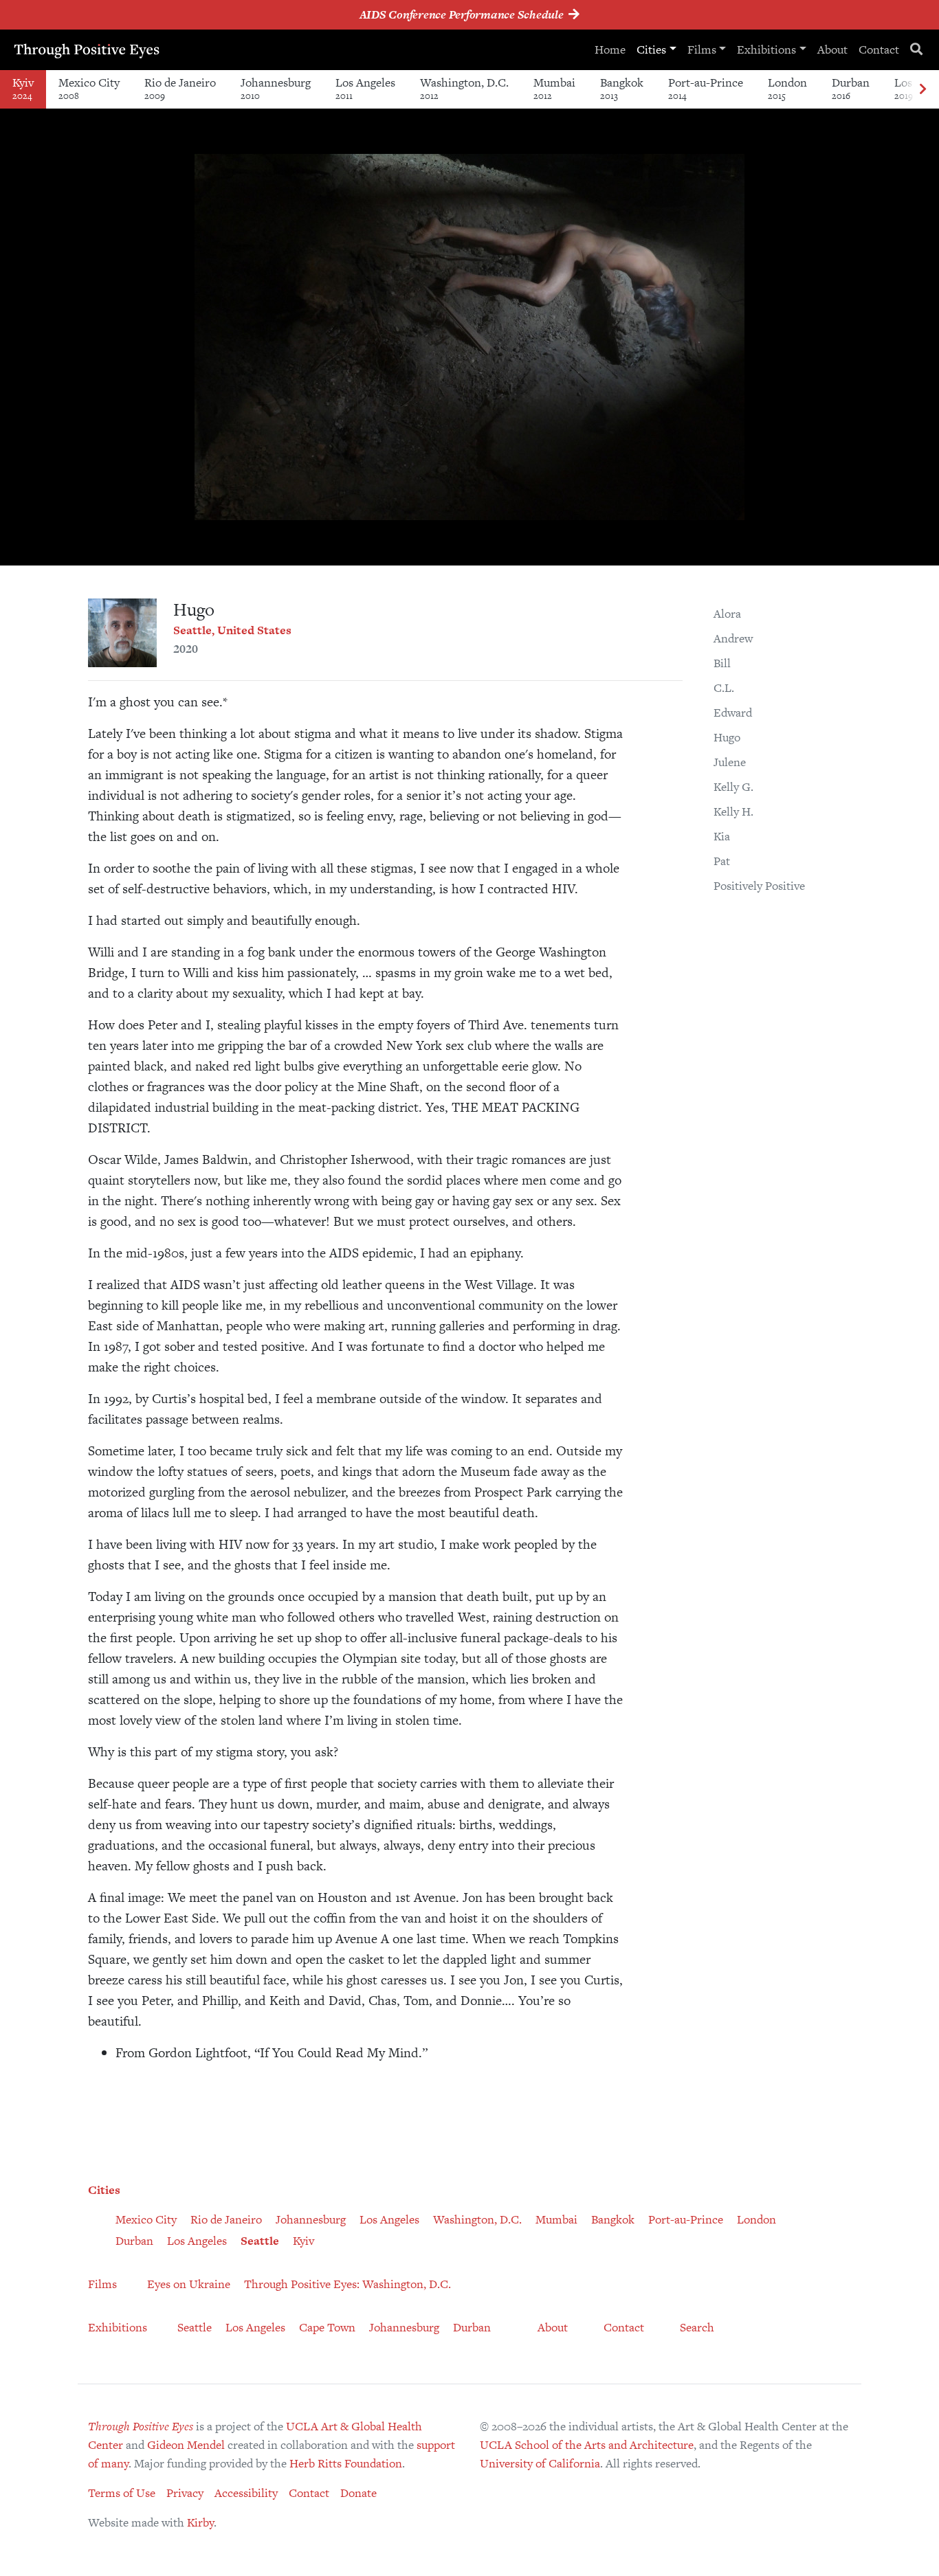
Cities (651, 49)
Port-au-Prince (706, 88)
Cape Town (327, 2327)
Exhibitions (766, 49)
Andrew (733, 638)
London (787, 88)
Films (702, 49)
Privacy (185, 2493)
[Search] (916, 50)
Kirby (200, 2522)
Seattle (260, 2241)
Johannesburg (276, 88)
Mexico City (89, 88)
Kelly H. (733, 811)
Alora (727, 614)
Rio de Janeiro (180, 88)
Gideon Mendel (186, 2445)
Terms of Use (122, 2493)
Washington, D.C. (464, 88)
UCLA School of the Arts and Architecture (587, 2445)
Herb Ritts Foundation (346, 2463)
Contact (879, 49)
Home (610, 49)
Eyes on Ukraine (189, 2284)
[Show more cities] (923, 90)
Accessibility (246, 2493)
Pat (722, 861)
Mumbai (554, 88)
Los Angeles (365, 88)
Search (697, 2327)
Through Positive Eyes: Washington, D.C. (347, 2284)
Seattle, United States (232, 630)
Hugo (727, 737)
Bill (722, 663)
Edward (733, 713)
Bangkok (622, 88)
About (832, 49)
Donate (358, 2493)
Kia (722, 836)
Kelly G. (733, 787)
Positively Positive (759, 886)
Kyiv (23, 88)
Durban (851, 88)
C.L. (724, 688)
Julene (730, 762)
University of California (540, 2463)
